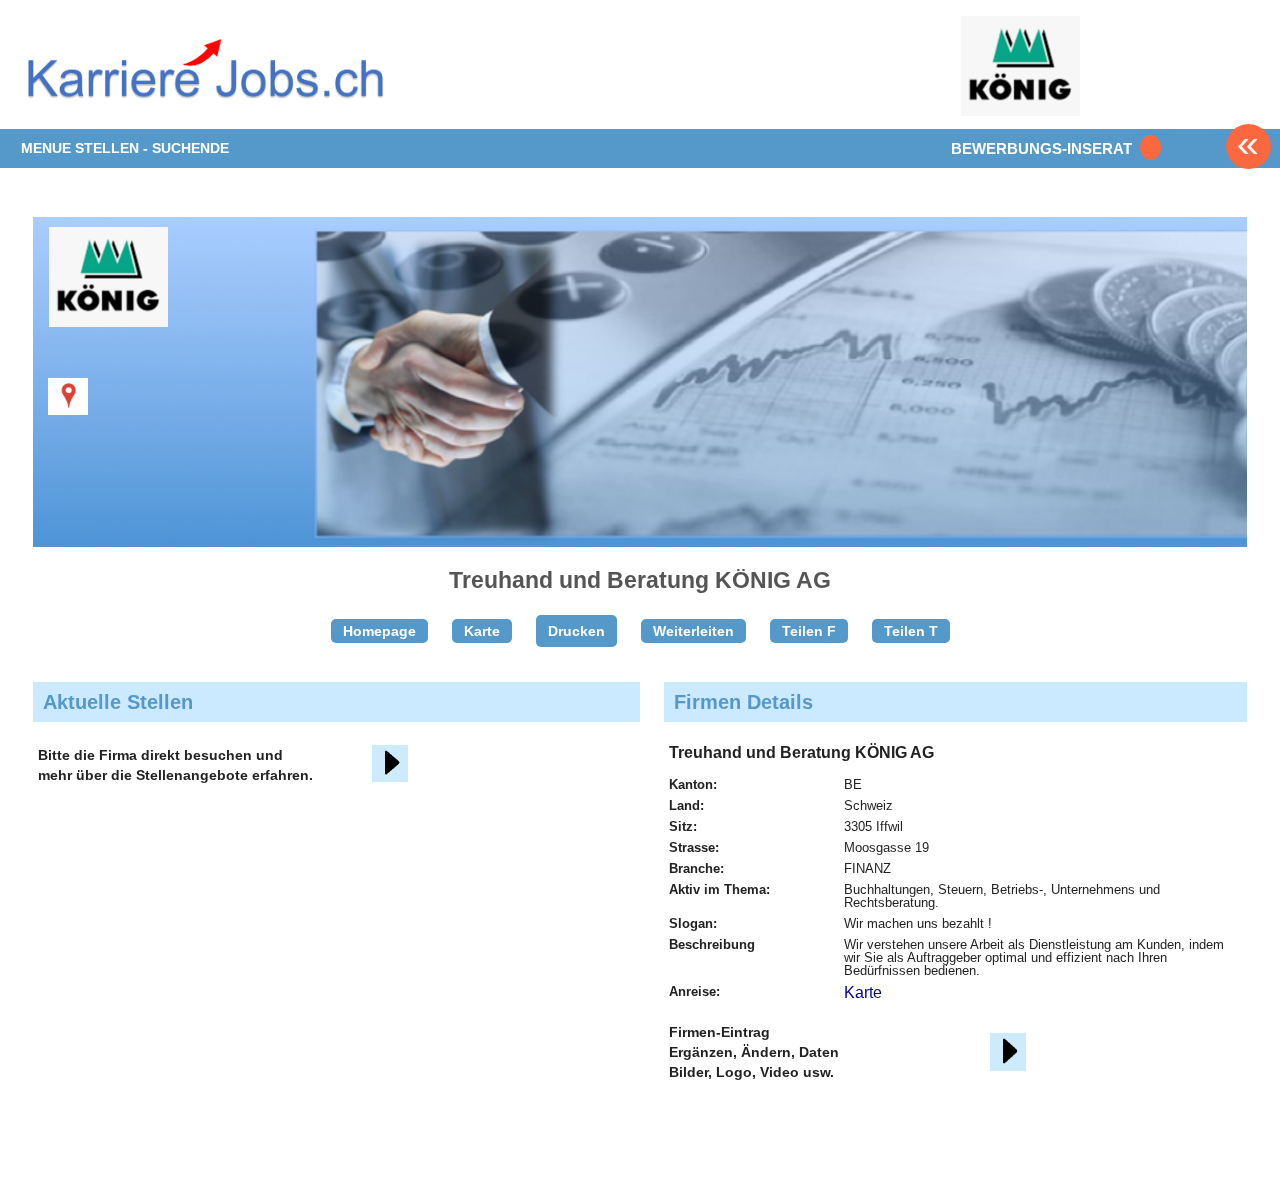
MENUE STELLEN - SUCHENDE (125, 148)
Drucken (576, 631)
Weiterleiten (693, 631)
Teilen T (911, 631)
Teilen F (809, 631)
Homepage (379, 631)
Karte (482, 631)
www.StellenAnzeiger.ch (204, 80)
